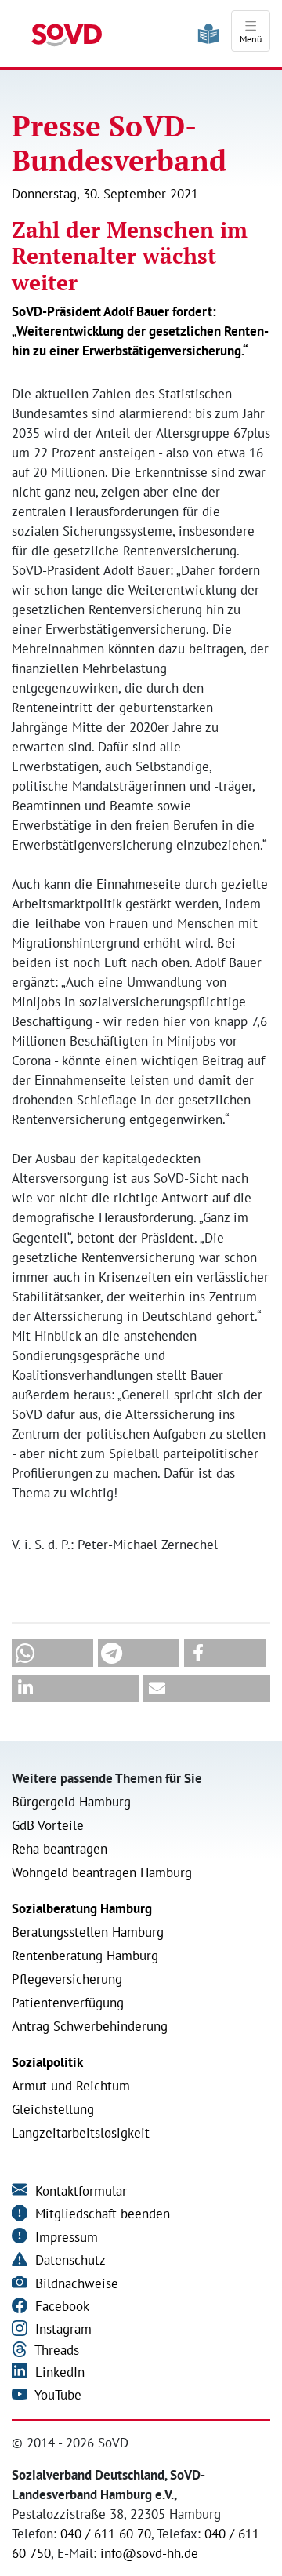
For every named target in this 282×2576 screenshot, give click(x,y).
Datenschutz (69, 2260)
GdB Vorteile (48, 1825)
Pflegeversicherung (67, 1979)
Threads (55, 2350)
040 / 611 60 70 (106, 2534)
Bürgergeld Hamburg (71, 1802)
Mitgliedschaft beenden (101, 2214)
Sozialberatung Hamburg (82, 1908)
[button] (52, 1653)
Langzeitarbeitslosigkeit (81, 2133)
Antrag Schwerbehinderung (90, 2026)
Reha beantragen (60, 1849)
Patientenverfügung (68, 2003)
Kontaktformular (79, 2191)
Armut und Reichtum (71, 2086)
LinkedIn (58, 2372)
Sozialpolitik (47, 2062)
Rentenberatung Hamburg (85, 1956)
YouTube (56, 2395)
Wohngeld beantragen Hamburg (102, 1872)
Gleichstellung (53, 2109)
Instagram (61, 2329)
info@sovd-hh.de (149, 2553)
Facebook (60, 2306)
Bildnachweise (75, 2283)
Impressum (65, 2237)
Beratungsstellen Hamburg (88, 1932)
